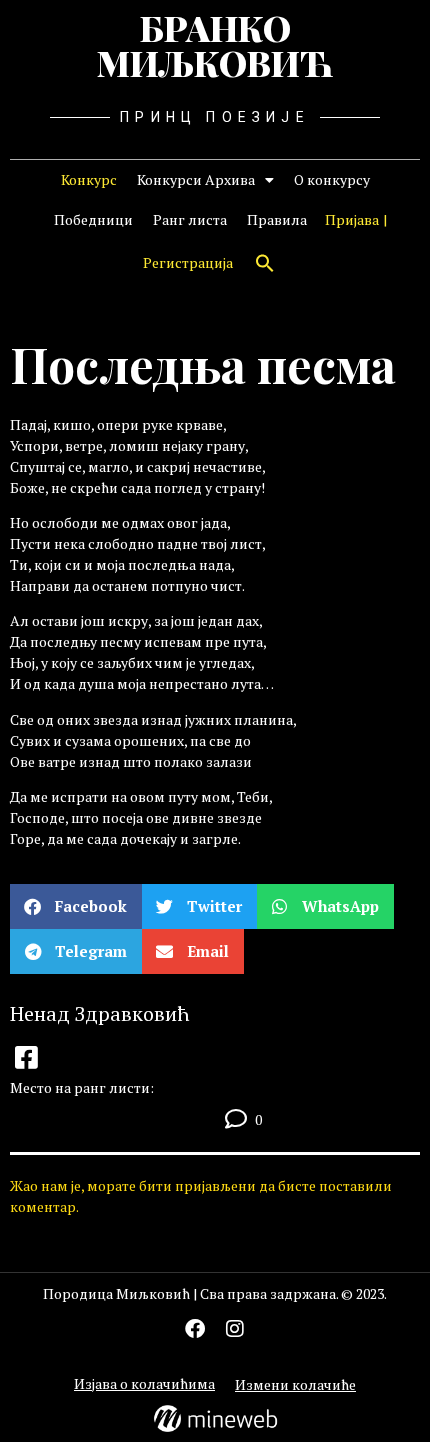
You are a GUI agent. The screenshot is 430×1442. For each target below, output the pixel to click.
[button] (265, 263)
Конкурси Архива (196, 179)
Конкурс (89, 179)
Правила (277, 219)
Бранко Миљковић (215, 45)
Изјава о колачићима (144, 1383)
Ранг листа (190, 219)
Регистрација (188, 262)
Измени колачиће (295, 1384)
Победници (93, 219)
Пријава (352, 219)
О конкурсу (332, 179)
